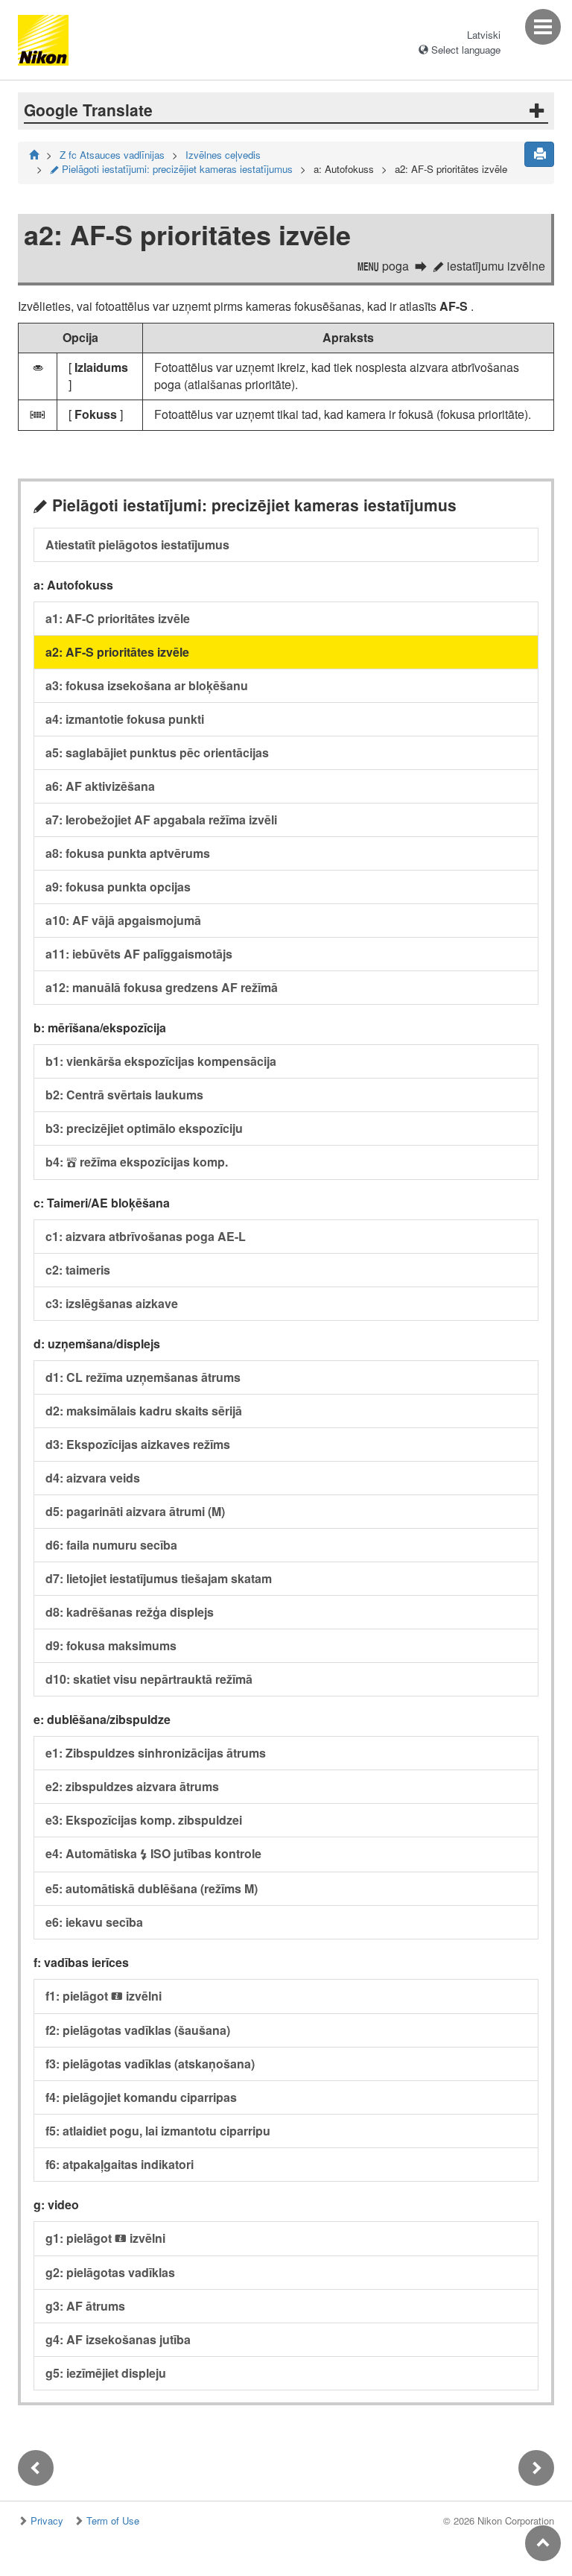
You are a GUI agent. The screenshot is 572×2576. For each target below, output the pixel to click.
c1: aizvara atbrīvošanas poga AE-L (146, 1236)
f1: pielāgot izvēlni (104, 1996)
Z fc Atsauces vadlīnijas (112, 155)
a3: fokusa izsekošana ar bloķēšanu (147, 685)
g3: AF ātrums (85, 2306)
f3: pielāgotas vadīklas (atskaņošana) (150, 2064)
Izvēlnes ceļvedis (223, 155)
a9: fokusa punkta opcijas (118, 887)
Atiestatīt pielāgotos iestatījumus (137, 544)
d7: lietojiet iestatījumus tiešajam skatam (159, 1578)
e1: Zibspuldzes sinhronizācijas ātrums (156, 1753)
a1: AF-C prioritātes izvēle (118, 618)
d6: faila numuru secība (111, 1545)
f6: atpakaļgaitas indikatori (120, 2164)
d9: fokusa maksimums (111, 1645)
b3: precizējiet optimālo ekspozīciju (144, 1128)
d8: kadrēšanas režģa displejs (130, 1612)
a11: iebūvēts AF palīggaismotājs (139, 954)
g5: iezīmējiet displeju (106, 2373)
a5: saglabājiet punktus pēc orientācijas (157, 752)
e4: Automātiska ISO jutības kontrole (153, 1853)
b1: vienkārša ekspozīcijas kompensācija (161, 1061)
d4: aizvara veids (93, 1478)
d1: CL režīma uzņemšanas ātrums (143, 1377)
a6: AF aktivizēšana (100, 786)
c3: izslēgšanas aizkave (112, 1303)
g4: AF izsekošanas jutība (118, 2339)
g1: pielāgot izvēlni (105, 2238)
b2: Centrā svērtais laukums (124, 1095)
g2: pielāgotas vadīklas (110, 2272)
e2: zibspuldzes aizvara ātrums (132, 1786)
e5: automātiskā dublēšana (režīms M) (152, 1888)
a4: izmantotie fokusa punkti (125, 719)
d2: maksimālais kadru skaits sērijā (144, 1411)
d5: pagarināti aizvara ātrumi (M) (135, 1511)
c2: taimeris (78, 1270)
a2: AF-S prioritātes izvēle (117, 652)
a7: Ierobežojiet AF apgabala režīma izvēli (161, 820)
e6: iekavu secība (94, 1922)
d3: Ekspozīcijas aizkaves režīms (138, 1444)
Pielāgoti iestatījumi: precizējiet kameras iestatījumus (171, 169)
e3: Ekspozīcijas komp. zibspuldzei (144, 1820)
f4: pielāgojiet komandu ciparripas (141, 2097)
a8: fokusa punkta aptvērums (128, 853)
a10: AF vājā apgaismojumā (123, 920)
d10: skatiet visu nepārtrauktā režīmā (149, 1679)
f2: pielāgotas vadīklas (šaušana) (138, 2030)
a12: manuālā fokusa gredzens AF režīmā (162, 987)
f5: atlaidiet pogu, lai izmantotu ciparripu (158, 2131)
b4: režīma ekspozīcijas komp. (137, 1162)
